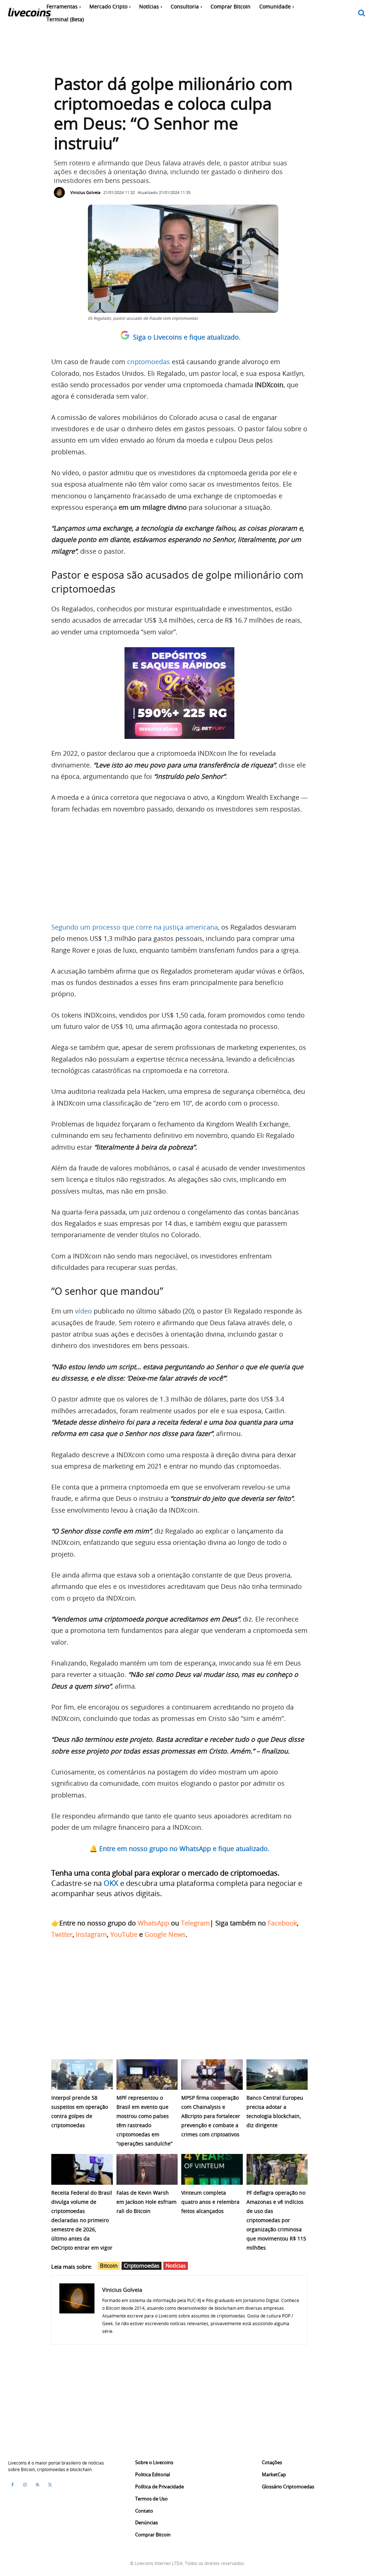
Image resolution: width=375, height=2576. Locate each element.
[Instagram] (25, 2485)
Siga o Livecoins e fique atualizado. (187, 337)
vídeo (83, 1311)
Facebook (282, 1923)
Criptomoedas (142, 2265)
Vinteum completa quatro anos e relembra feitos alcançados (210, 2202)
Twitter (62, 1934)
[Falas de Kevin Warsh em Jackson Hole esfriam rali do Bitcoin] (147, 2169)
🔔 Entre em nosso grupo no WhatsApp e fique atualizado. (179, 1848)
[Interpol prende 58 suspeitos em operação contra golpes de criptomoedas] (82, 2075)
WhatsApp (153, 1923)
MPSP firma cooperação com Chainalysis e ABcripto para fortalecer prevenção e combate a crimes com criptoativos (211, 2116)
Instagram (91, 1934)
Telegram (195, 1923)
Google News (165, 1934)
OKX (111, 1883)
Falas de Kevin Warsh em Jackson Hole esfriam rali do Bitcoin (146, 2202)
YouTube (124, 1934)
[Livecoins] (29, 14)
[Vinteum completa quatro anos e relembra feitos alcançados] (212, 2169)
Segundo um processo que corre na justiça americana (135, 927)
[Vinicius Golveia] (61, 193)
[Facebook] (12, 2485)
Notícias (176, 2265)
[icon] (362, 13)
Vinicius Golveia (85, 192)
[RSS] (37, 2485)
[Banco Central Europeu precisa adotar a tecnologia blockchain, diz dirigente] (277, 2075)
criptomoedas (148, 362)
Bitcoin (109, 2265)
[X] (50, 2485)
